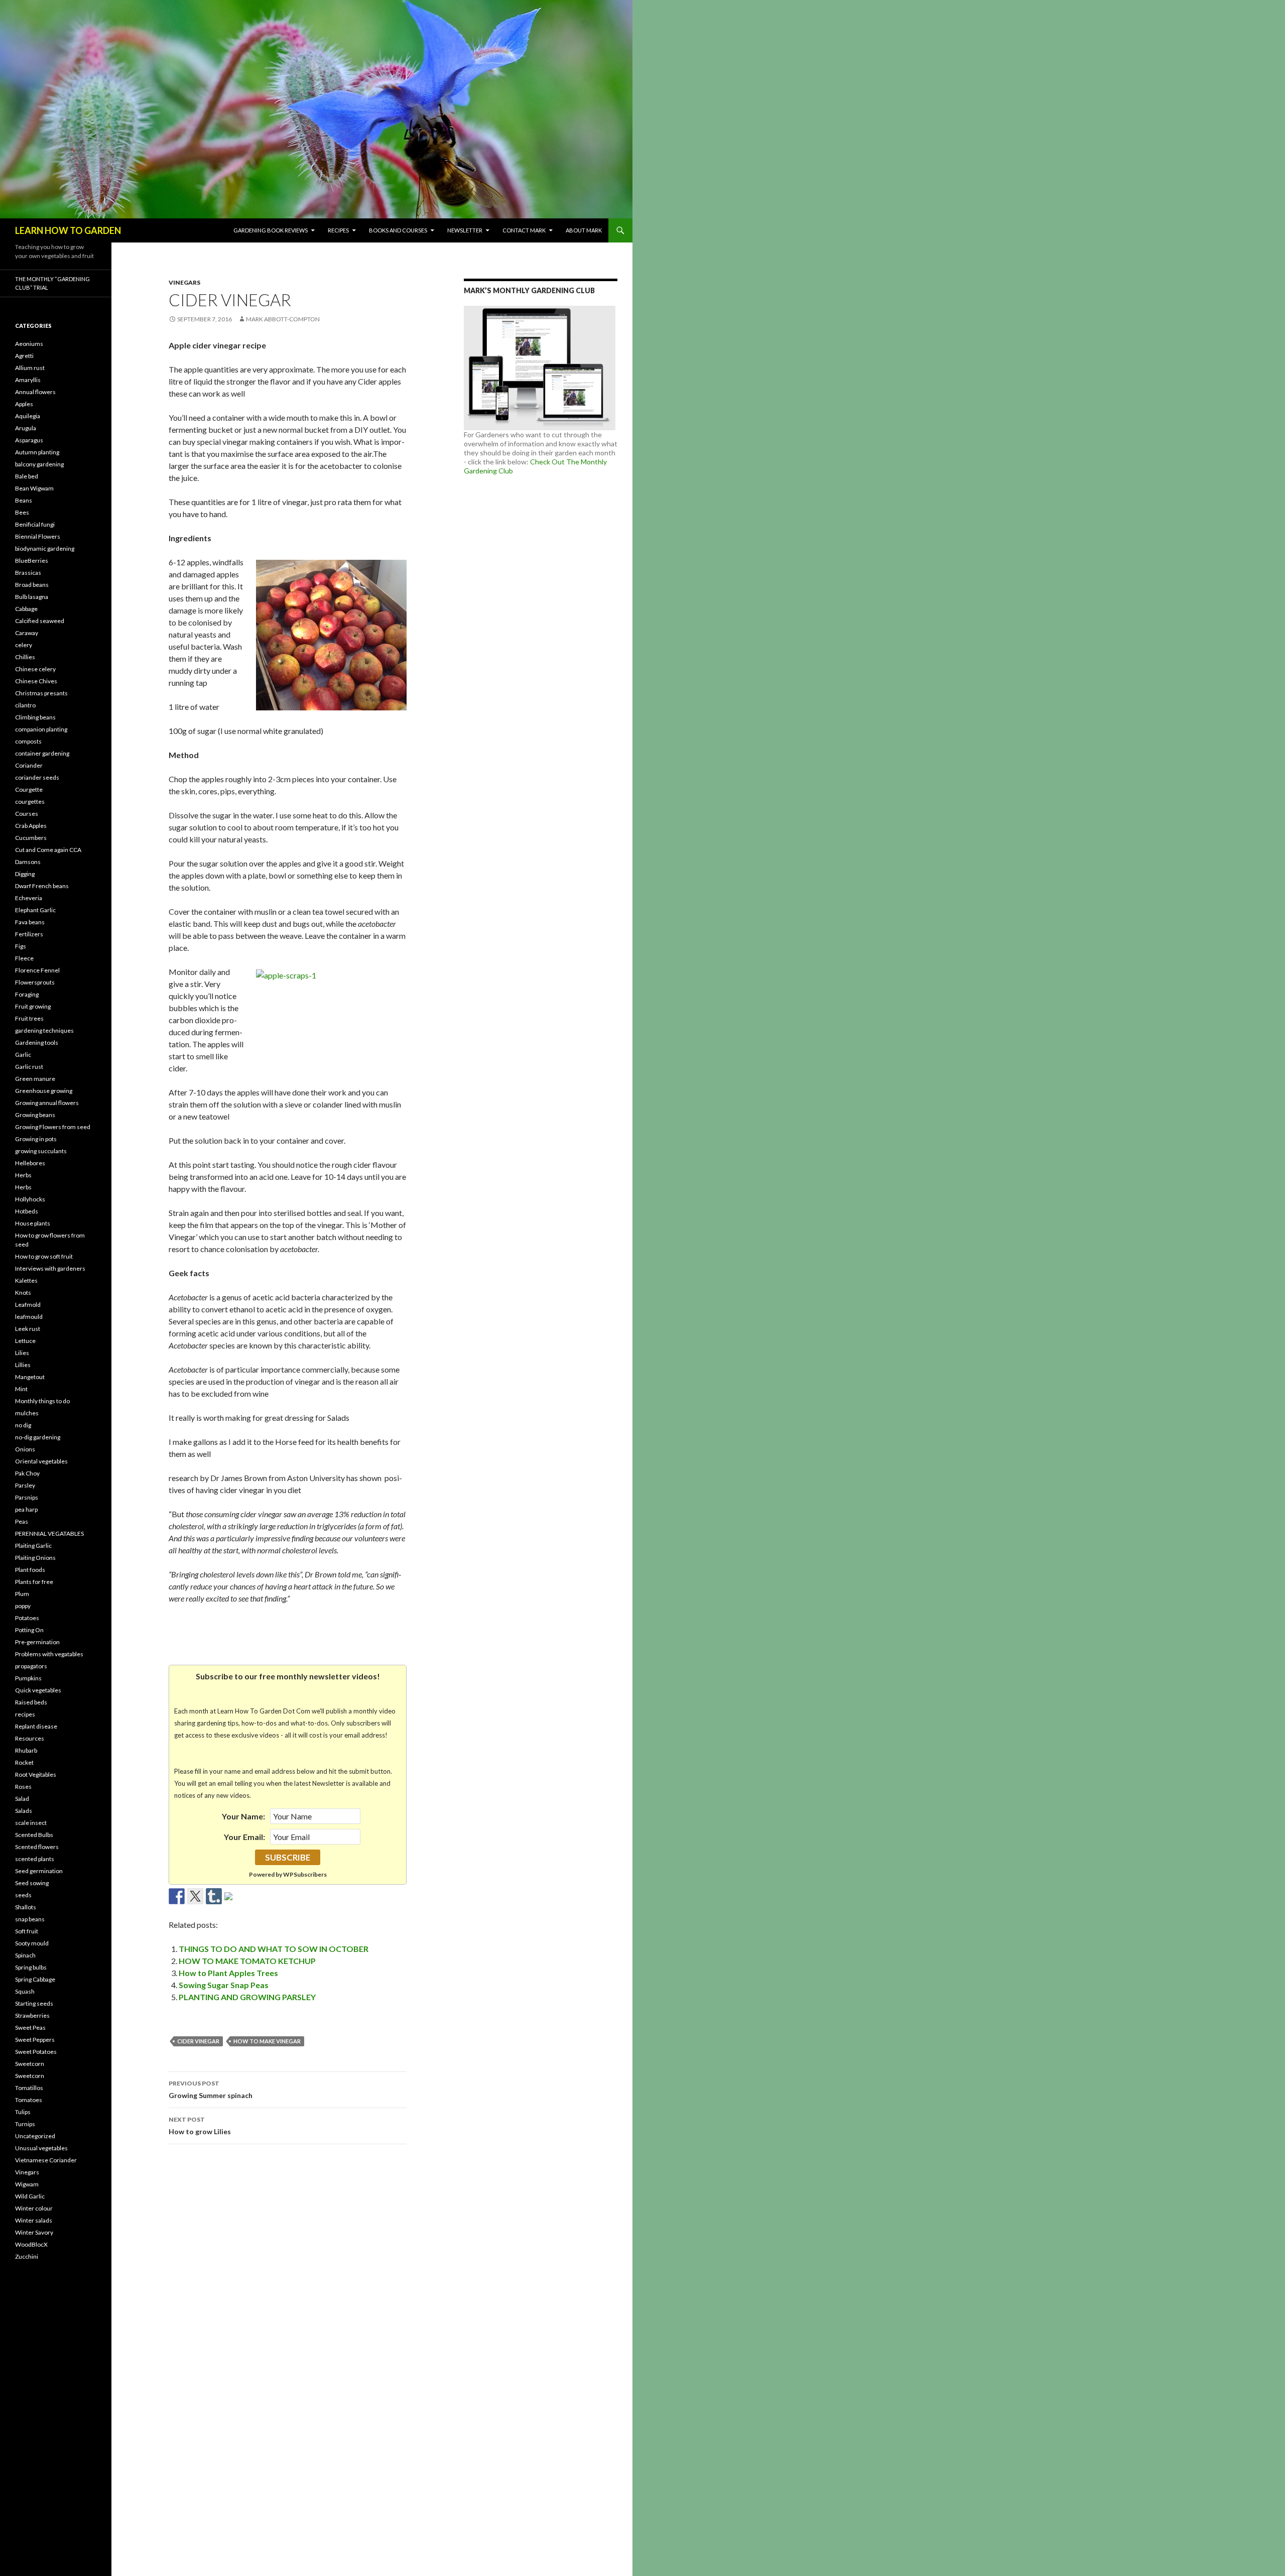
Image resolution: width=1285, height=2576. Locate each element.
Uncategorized (35, 2136)
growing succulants (41, 1151)
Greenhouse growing (44, 1091)
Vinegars (184, 282)
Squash (25, 1991)
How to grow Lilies (200, 2126)
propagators (31, 1666)
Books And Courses (398, 230)
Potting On (29, 1630)
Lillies (23, 1365)
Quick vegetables (38, 1690)
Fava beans (30, 922)
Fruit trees (29, 1018)
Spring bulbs (31, 1967)
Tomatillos (29, 2088)
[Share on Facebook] (177, 1896)
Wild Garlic (30, 2196)
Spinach (25, 1955)
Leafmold (28, 1305)
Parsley (25, 1485)
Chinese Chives (36, 681)
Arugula (26, 428)
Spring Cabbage (35, 1979)
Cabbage (26, 609)
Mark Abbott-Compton (283, 319)
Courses (27, 814)
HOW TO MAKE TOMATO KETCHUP (247, 1961)
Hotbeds (27, 1211)
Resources (30, 1738)
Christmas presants (41, 693)
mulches (27, 1413)
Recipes (338, 230)
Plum (22, 1594)
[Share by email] (232, 1900)
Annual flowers (35, 392)
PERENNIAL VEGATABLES (49, 1534)
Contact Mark (524, 230)
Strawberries (32, 2015)
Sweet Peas (30, 2028)
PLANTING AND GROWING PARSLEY (247, 1997)
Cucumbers (31, 838)
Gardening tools (37, 1042)
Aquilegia (28, 416)
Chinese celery (35, 669)
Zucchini (27, 2256)
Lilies (22, 1353)
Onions (25, 1449)
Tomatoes (29, 2100)
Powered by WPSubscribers (288, 1874)
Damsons (28, 862)
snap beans (30, 1919)
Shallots (26, 1907)
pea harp (26, 1509)
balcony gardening (39, 464)
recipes (25, 1714)
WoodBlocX (31, 2244)
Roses (23, 1787)
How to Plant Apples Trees (228, 1973)
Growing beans (35, 1115)
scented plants (35, 1859)
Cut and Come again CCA (48, 850)
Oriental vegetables (41, 1461)
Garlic (23, 1055)
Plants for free (34, 1582)
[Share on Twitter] (195, 1896)
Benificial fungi (35, 524)
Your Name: (243, 1816)
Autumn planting (37, 452)
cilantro (25, 705)
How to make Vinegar (267, 2041)
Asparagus (29, 440)
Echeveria (29, 898)
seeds (23, 1895)
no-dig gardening (38, 1437)
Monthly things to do (42, 1401)
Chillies (25, 657)
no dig (23, 1425)
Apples (24, 404)
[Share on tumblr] (214, 1896)
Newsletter (465, 230)
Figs (21, 946)
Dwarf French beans (42, 886)
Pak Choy (27, 1473)
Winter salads (34, 2220)
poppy (23, 1606)
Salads (24, 1811)
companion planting (41, 729)
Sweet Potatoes (36, 2052)
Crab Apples (31, 826)
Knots (23, 1293)
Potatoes (27, 1618)
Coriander (29, 765)
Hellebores (30, 1163)
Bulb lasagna (32, 597)
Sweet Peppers (35, 2040)
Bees (22, 512)
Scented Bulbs (34, 1835)
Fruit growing (33, 1006)
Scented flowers (37, 1847)
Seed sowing (32, 1883)
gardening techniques (44, 1030)
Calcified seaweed (40, 621)
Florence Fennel (37, 970)
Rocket (24, 1762)
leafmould (29, 1317)
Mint (21, 1389)
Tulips (23, 2112)
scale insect (31, 1823)
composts (28, 741)
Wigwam (27, 2184)
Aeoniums (29, 344)
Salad (22, 1799)
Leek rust (28, 1329)
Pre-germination (37, 1642)
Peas (22, 1521)
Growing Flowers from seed (53, 1127)
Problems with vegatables (49, 1654)
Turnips (25, 2124)
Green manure (35, 1079)
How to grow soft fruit (44, 1256)
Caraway (27, 633)
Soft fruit (27, 1931)
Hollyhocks (30, 1199)
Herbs (23, 1175)
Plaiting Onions (35, 1558)
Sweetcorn (30, 2064)
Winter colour (34, 2208)
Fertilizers (29, 934)
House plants (33, 1223)
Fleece (24, 958)
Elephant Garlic (35, 910)
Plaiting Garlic (33, 1546)
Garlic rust (29, 1067)
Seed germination (39, 1871)
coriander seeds (37, 777)
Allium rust (30, 368)
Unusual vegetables (41, 2148)
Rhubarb (26, 1750)
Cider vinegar (198, 2041)
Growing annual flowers (47, 1103)
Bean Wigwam (34, 488)
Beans (24, 500)
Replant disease (36, 1726)
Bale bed (27, 476)
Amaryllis (28, 380)
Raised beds (31, 1702)
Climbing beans (35, 717)
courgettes (30, 802)
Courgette (29, 789)
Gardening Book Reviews (271, 230)
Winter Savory (34, 2232)
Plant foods (30, 1570)
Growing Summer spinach (211, 2090)
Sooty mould (32, 1943)
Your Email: (244, 1837)
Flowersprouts (35, 982)
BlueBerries (32, 561)
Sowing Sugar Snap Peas (224, 1985)
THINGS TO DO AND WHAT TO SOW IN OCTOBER (274, 1949)
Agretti (24, 356)
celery (24, 645)
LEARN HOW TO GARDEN (68, 230)
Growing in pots (36, 1139)
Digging (25, 874)
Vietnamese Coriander (46, 2160)
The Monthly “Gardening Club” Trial (52, 283)
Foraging (27, 994)
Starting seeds (34, 2003)
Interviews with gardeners (50, 1268)
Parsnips (27, 1497)
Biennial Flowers (38, 536)
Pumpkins (28, 1678)
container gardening (42, 753)
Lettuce (25, 1341)
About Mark (584, 230)
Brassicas (28, 573)
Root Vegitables (36, 1774)
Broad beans (32, 585)
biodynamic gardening (45, 548)
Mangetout (30, 1377)
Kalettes (26, 1280)
